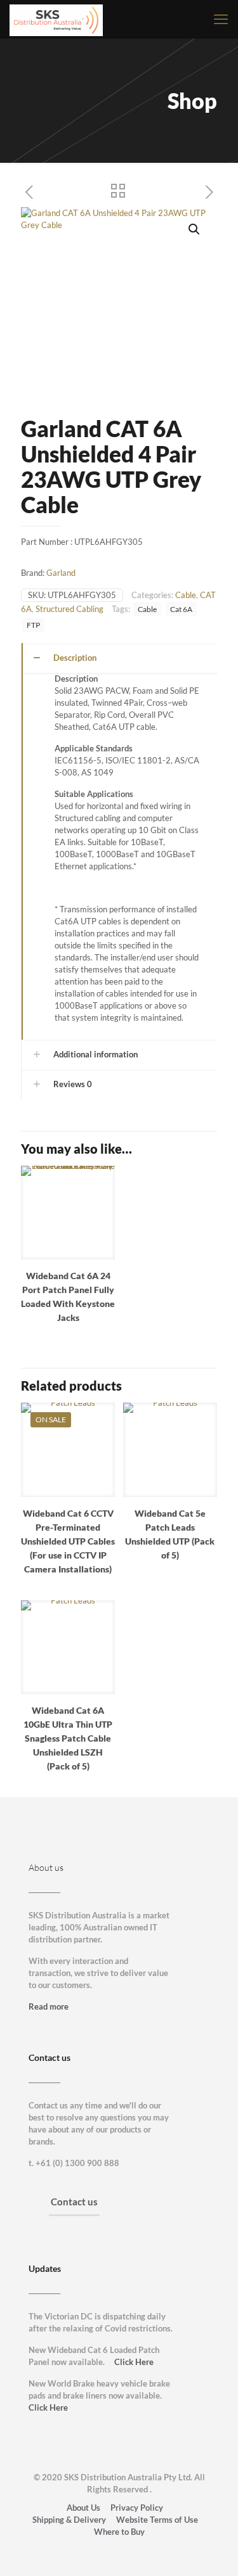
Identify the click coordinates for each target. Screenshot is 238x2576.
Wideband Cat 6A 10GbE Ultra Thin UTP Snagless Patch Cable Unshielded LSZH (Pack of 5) (68, 1738)
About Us (83, 2508)
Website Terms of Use (157, 2520)
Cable (186, 595)
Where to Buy (119, 2532)
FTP (33, 625)
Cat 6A (181, 609)
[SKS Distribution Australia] (56, 19)
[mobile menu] (221, 19)
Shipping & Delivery (69, 2520)
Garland (61, 573)
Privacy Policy (137, 2508)
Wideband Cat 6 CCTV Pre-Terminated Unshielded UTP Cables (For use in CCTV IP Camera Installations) (68, 1541)
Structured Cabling (69, 609)
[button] (195, 229)
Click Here (134, 2362)
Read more (49, 2006)
